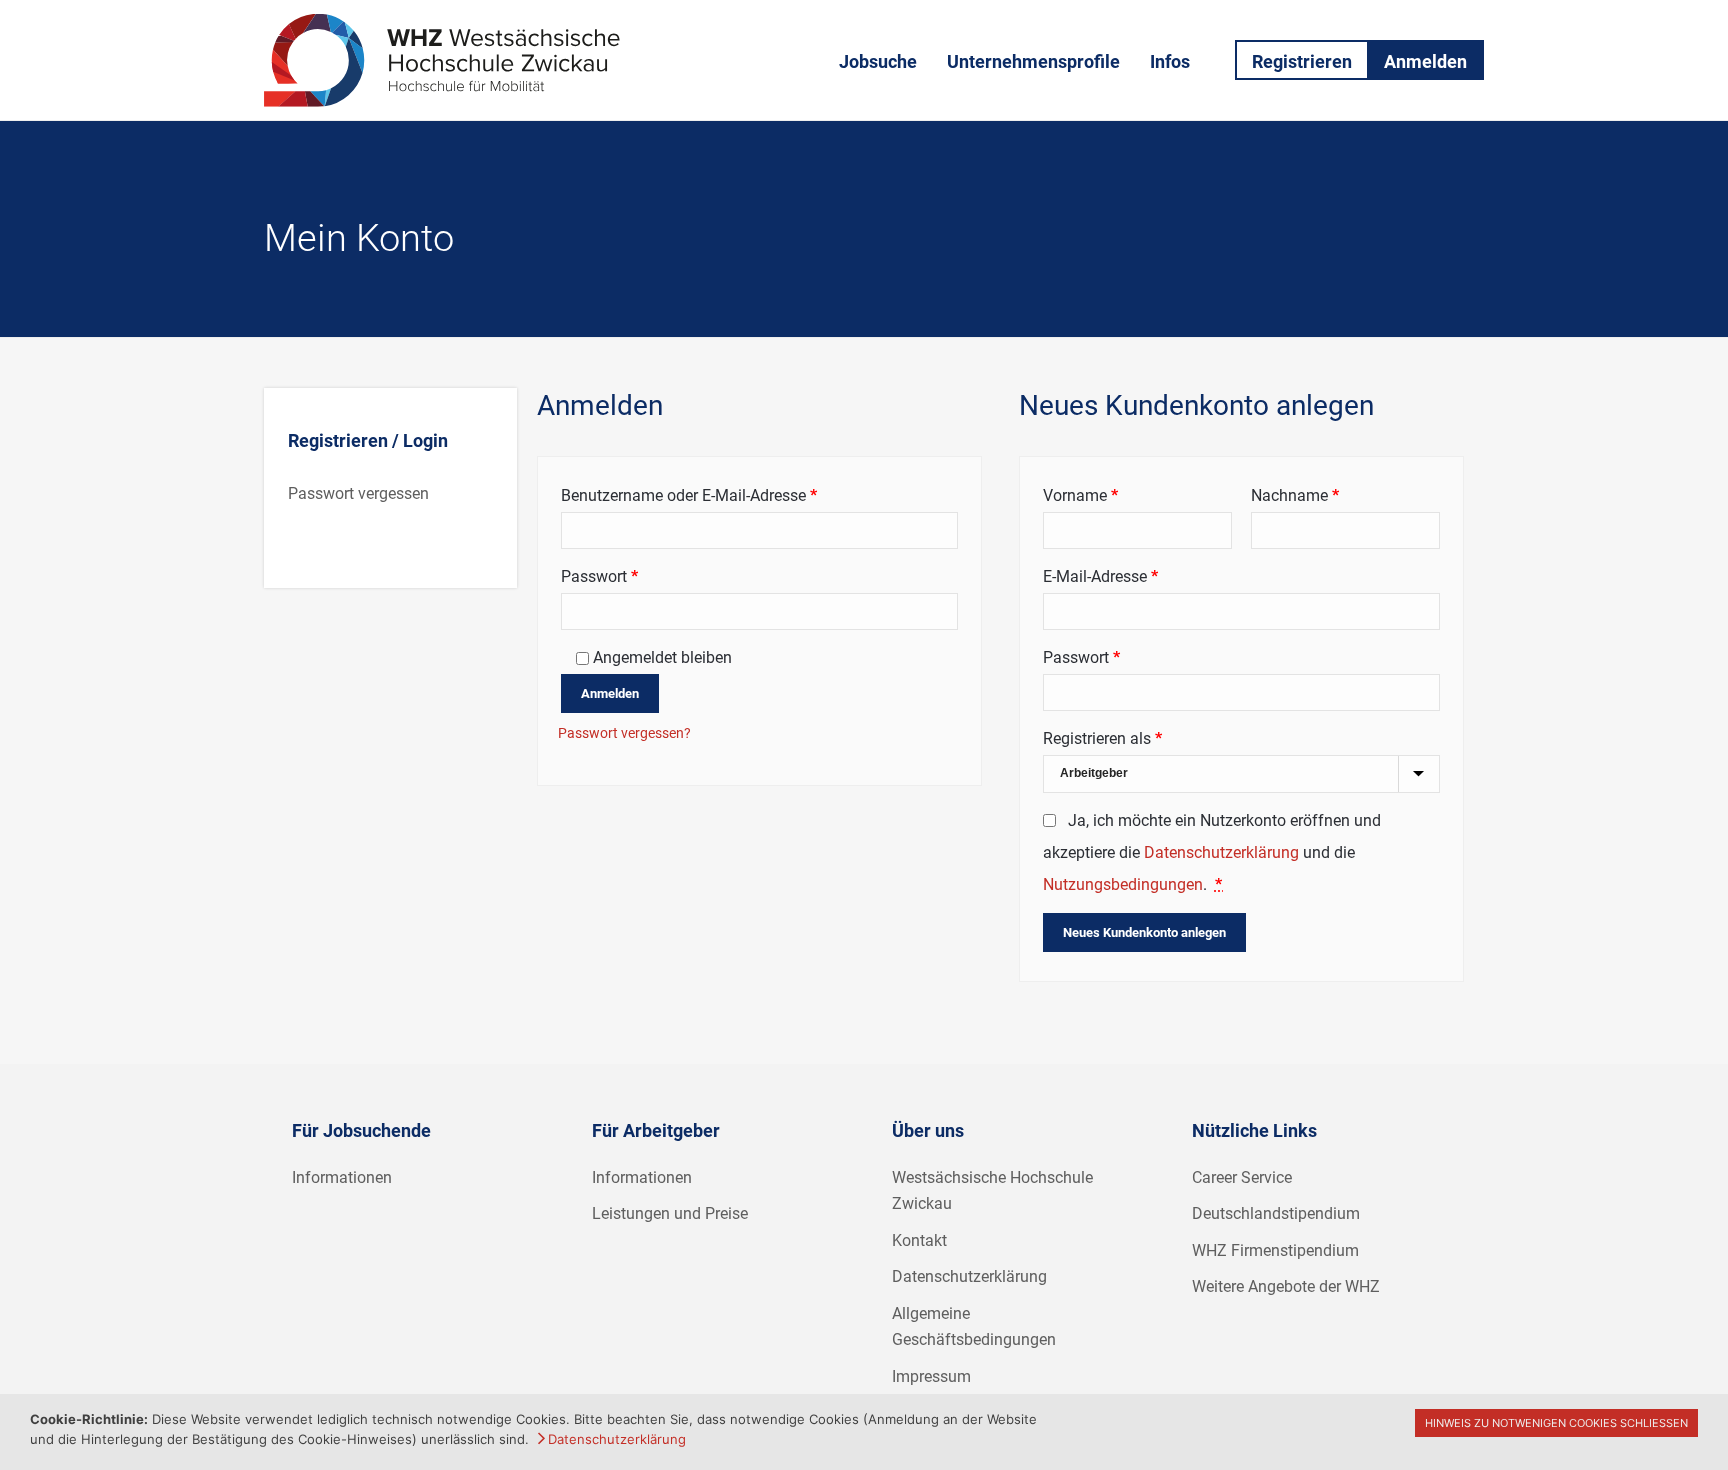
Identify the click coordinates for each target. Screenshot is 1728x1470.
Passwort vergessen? (624, 733)
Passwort (639, 576)
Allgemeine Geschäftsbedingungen (974, 1327)
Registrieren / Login (368, 440)
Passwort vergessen (358, 493)
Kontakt (919, 1240)
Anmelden (1425, 61)
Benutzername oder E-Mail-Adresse (729, 495)
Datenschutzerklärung (1221, 852)
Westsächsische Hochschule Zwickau (992, 1191)
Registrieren (1302, 61)
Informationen (342, 1177)
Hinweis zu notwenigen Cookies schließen (1556, 1423)
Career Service (1242, 1177)
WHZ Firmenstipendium (1275, 1250)
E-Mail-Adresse (1140, 576)
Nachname (1295, 495)
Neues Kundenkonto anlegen (1144, 932)
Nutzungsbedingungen (1123, 884)
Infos (1170, 61)
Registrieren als (1102, 738)
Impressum (931, 1376)
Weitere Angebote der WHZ (1286, 1286)
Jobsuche (878, 61)
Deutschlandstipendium (1276, 1213)
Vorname (1080, 495)
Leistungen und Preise (670, 1213)
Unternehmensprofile (1033, 61)
